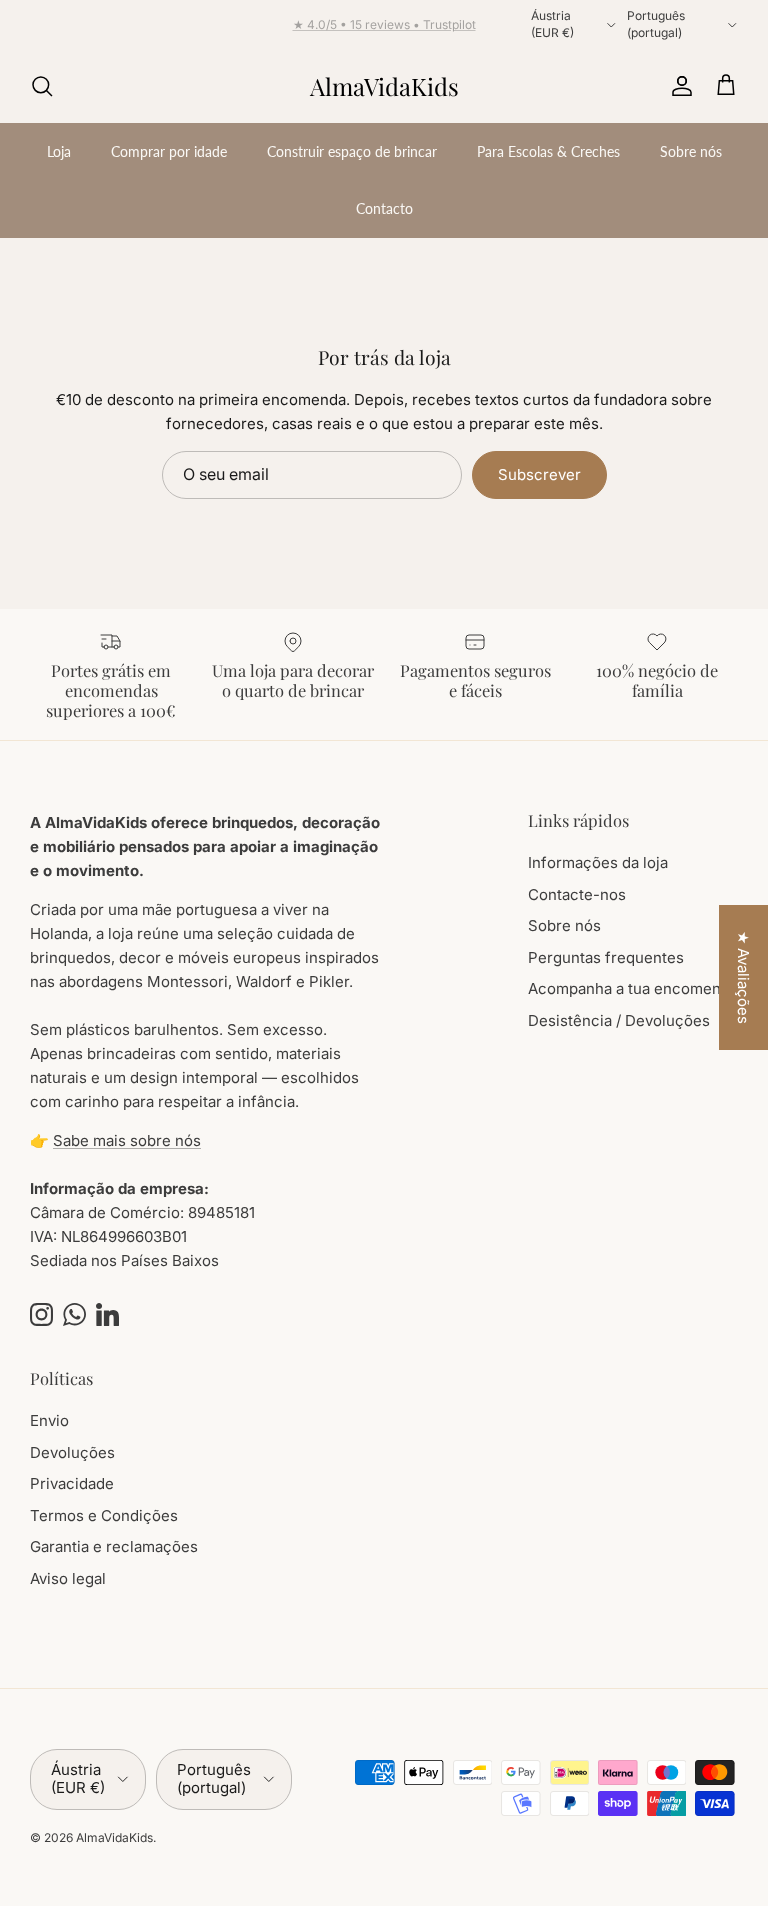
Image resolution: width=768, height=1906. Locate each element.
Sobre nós (691, 151)
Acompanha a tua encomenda (633, 988)
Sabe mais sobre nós (127, 1140)
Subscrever (539, 474)
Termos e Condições (104, 1515)
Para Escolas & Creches (548, 151)
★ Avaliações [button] (743, 977)
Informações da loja (598, 862)
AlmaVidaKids (114, 1837)
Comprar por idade (169, 151)
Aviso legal (68, 1578)
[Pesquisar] (42, 86)
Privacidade (72, 1483)
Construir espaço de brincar (352, 151)
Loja (59, 151)
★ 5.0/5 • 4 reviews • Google (384, 32)
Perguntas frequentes (606, 957)
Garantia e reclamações (114, 1546)
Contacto (384, 208)
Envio (49, 1420)
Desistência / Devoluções (619, 1020)
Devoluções (72, 1452)
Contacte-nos (577, 894)
